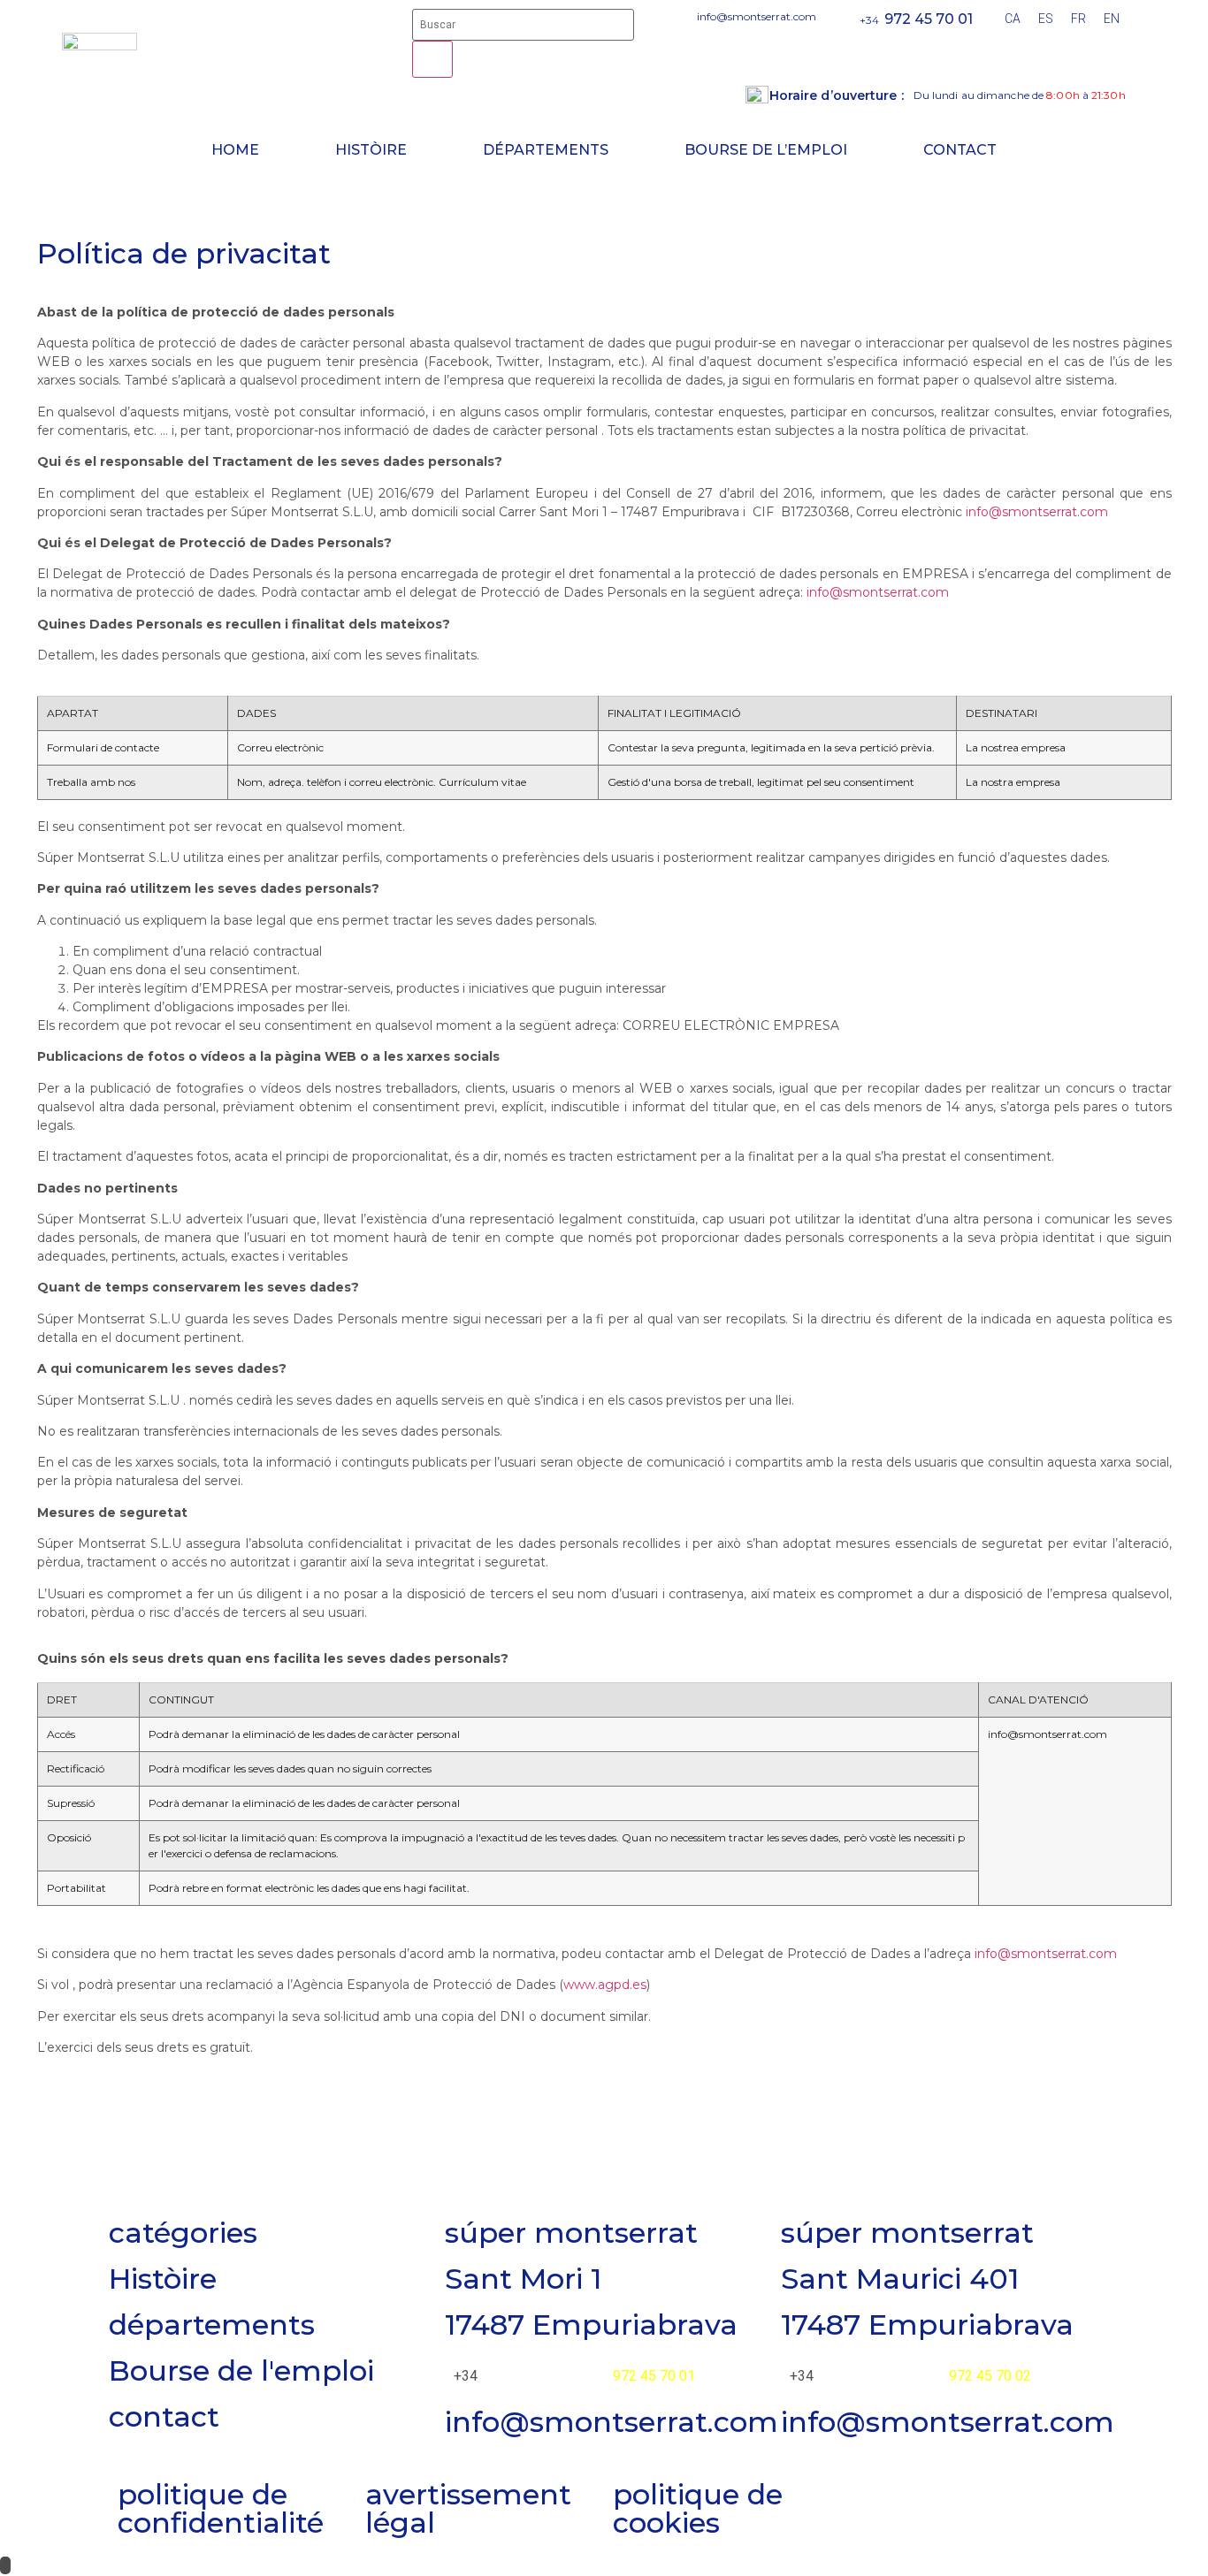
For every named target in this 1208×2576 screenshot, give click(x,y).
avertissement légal (468, 2508)
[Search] (432, 59)
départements (212, 2324)
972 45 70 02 (990, 2376)
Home (235, 150)
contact (164, 2416)
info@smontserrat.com (1037, 512)
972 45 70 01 (929, 19)
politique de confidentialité (221, 2508)
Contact (960, 150)
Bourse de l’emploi (766, 150)
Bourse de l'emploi (241, 2370)
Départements (546, 150)
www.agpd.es (605, 1985)
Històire (371, 150)
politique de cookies (698, 2508)
